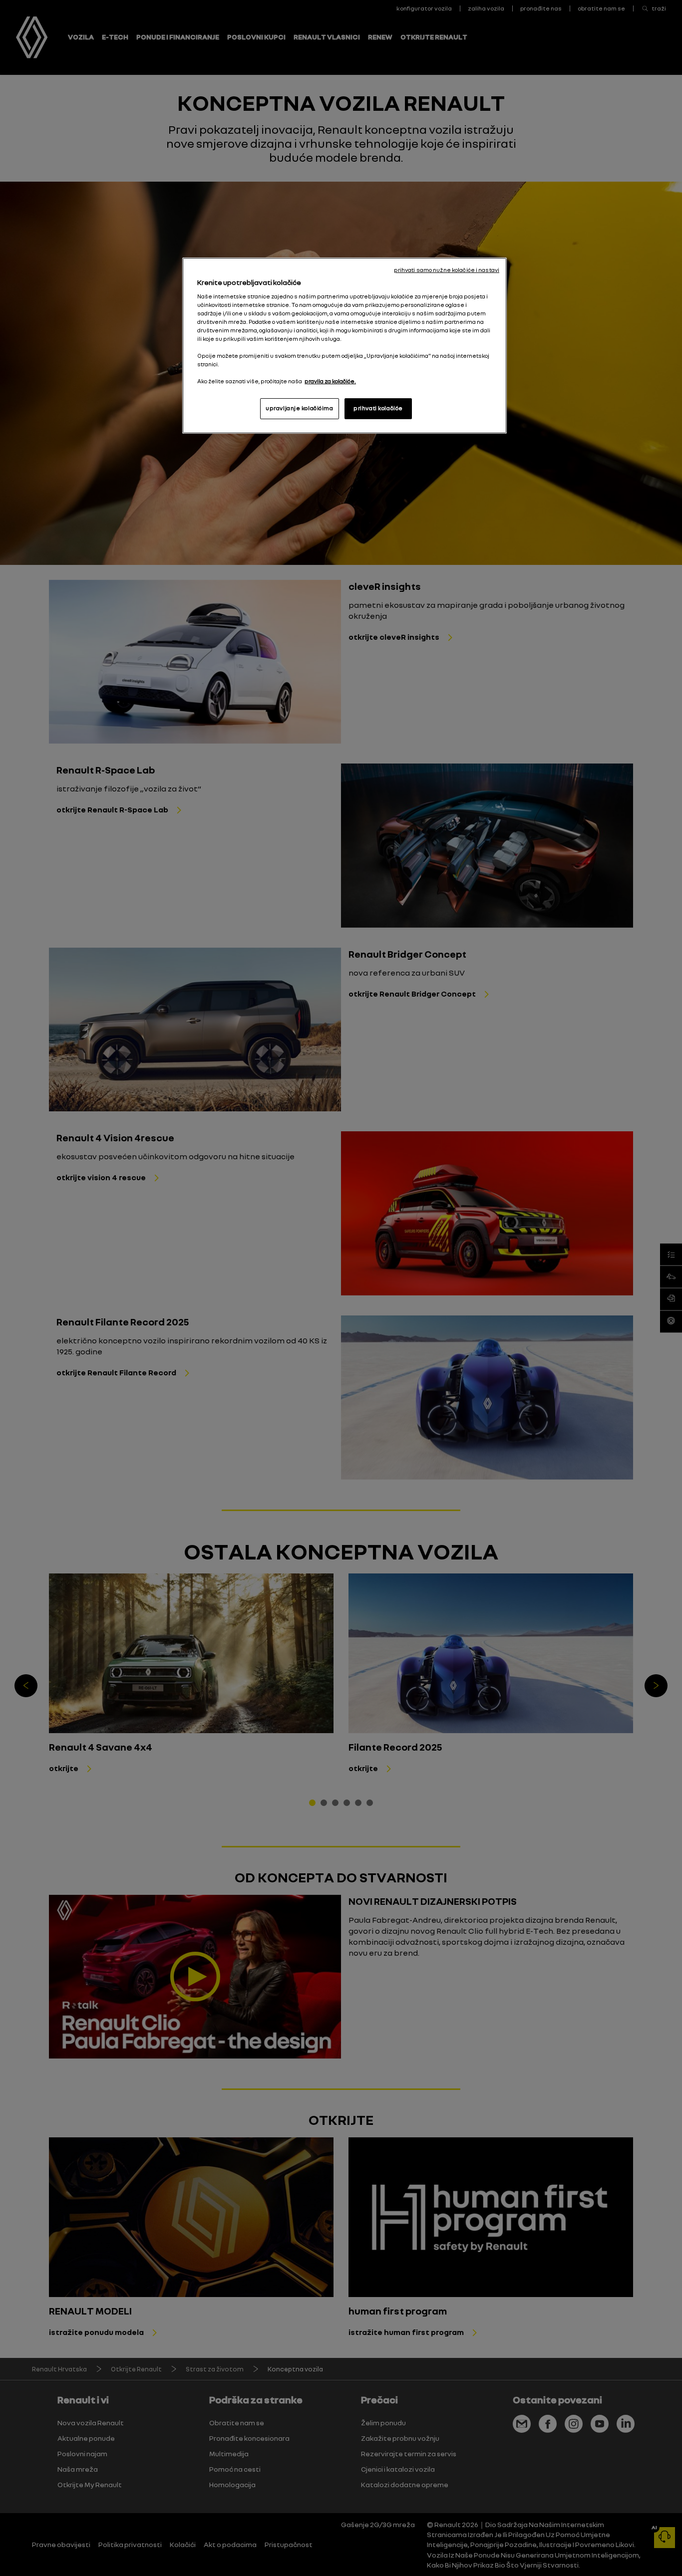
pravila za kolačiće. (330, 381)
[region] (344, 346)
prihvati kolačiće (378, 408)
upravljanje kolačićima (300, 408)
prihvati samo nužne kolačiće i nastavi (447, 270)
